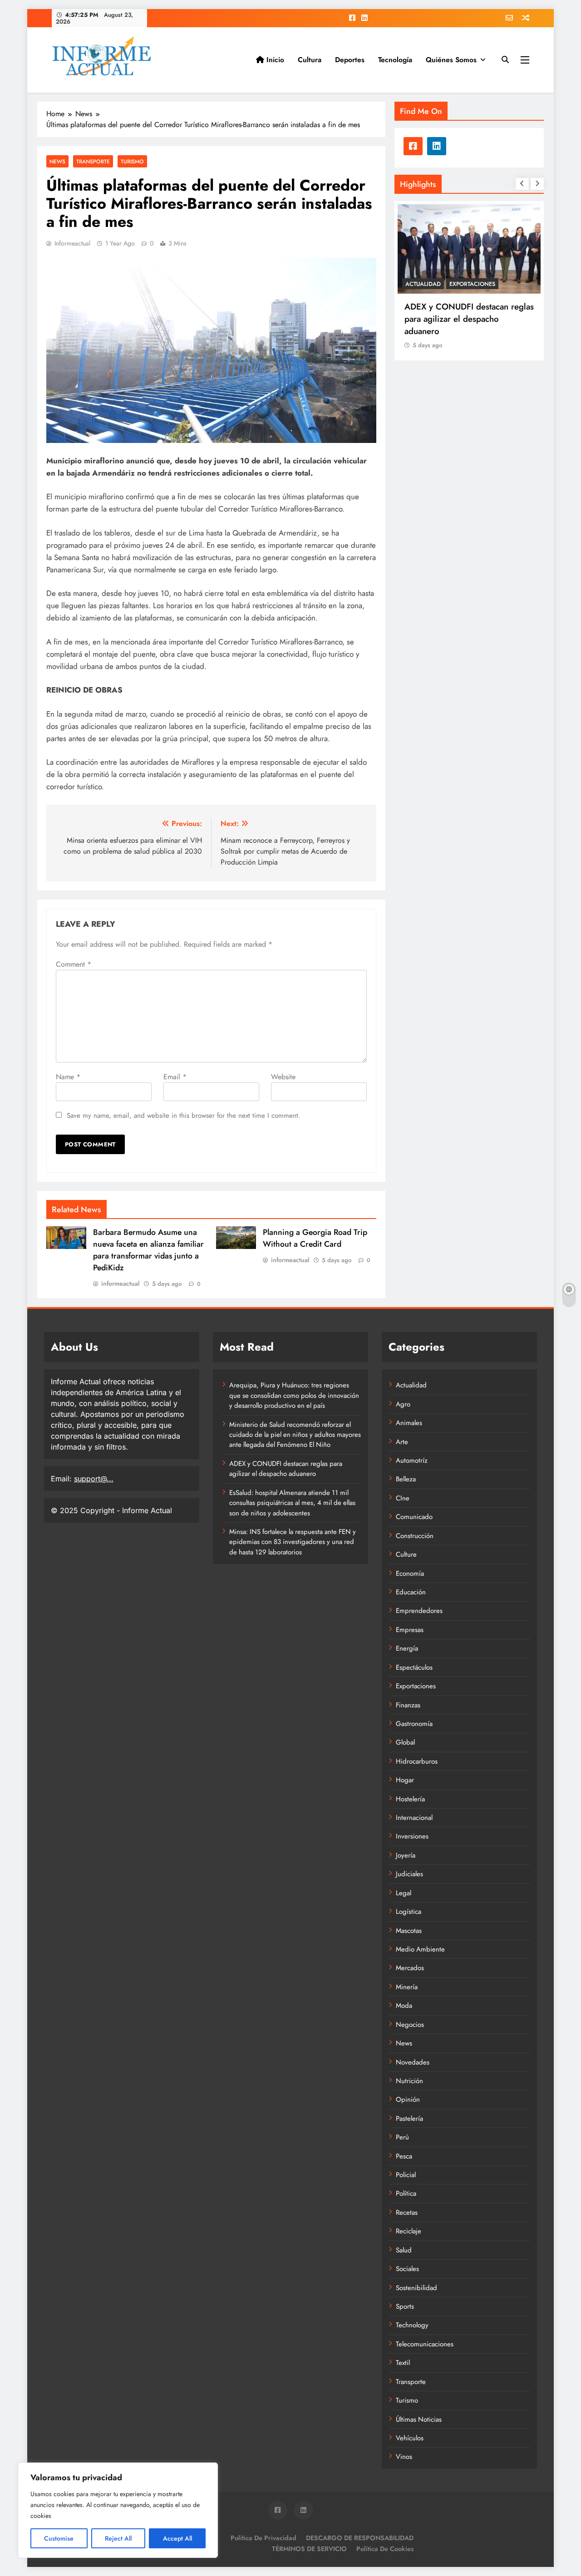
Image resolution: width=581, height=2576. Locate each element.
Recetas (407, 2212)
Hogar (405, 1780)
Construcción (415, 1536)
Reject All (118, 2538)
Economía (410, 1573)
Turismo (132, 161)
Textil (403, 2363)
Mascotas (409, 1931)
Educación (411, 1592)
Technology (412, 2325)
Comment (74, 964)
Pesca (404, 2156)
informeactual (72, 243)
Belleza (406, 1479)
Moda (404, 2006)
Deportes (350, 60)
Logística (409, 1912)
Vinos (404, 2457)
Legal (404, 1893)
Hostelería (410, 1799)
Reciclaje (409, 2231)
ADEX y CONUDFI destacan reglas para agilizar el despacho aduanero (469, 319)
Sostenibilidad (416, 2288)
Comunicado (414, 1517)
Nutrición (409, 2081)
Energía (407, 1648)
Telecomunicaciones (425, 2344)
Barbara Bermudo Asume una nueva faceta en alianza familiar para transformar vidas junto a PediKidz (148, 1250)
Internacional (414, 1818)
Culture (406, 1554)
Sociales (407, 2269)
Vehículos (410, 2438)
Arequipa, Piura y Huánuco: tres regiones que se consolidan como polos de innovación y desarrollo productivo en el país (294, 1395)
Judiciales (409, 1874)
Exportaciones (472, 284)
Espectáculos (414, 1667)
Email (175, 1077)
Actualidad (423, 284)
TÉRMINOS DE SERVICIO (309, 2549)
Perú (402, 2137)
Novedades (413, 2062)
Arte (402, 1442)
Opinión (408, 2099)
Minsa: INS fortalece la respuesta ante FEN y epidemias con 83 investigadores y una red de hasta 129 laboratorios (293, 1542)
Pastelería (409, 2119)
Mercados (410, 1968)
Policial (406, 2175)
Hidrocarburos (417, 1761)
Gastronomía (414, 1724)
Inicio (274, 60)
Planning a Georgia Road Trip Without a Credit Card (315, 1238)
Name (68, 1077)
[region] (118, 2510)
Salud (404, 2250)
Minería (407, 1987)
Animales (409, 1423)
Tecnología (395, 60)
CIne (403, 1498)
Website (283, 1077)
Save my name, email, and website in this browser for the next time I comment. (184, 1116)
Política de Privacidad (263, 2538)
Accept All (177, 2538)
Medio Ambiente (420, 1949)
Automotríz (412, 1460)
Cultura (310, 60)
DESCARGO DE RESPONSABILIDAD (360, 2538)
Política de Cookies (385, 2549)
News (57, 161)
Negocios (410, 2025)
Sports (405, 2306)
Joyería (406, 1855)
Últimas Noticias (419, 2419)
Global (405, 1742)
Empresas (410, 1630)
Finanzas (408, 1705)
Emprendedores (419, 1611)
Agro (403, 1404)
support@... (94, 1479)
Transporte (93, 161)
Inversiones (412, 1836)
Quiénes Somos (451, 60)
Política (406, 2193)
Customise (59, 2538)
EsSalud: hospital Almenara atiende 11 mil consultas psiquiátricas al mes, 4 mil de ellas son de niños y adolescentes (292, 1503)
